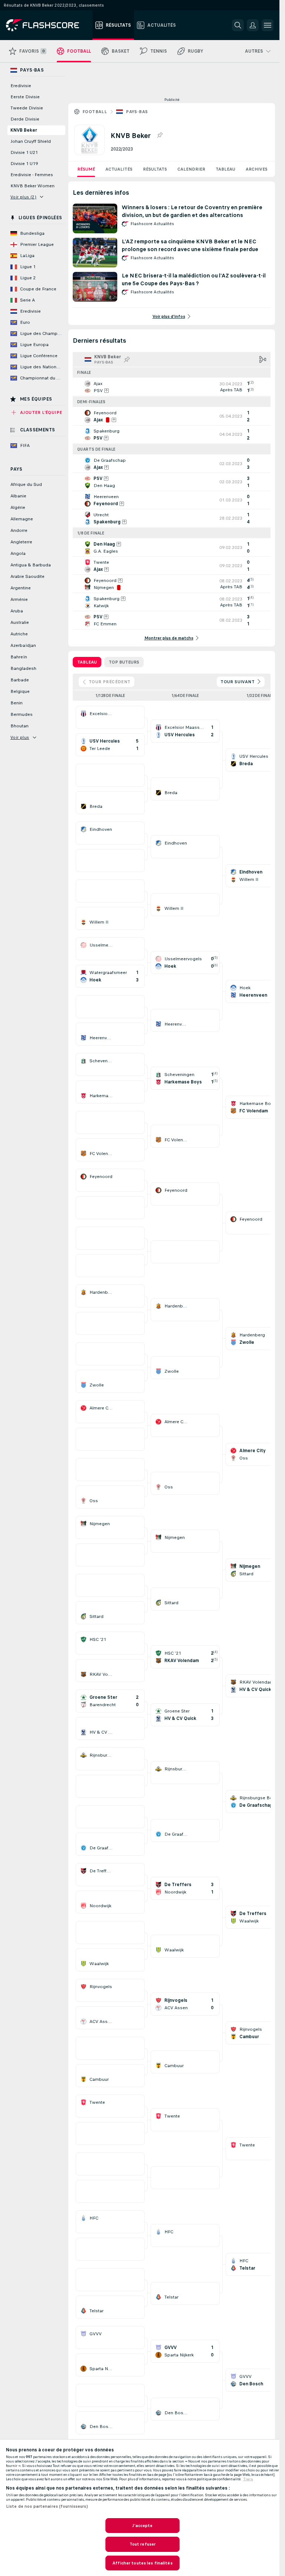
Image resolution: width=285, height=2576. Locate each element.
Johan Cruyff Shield (31, 141)
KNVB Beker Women (32, 186)
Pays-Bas (137, 112)
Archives (257, 169)
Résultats (155, 169)
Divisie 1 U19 (24, 164)
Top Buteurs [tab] (124, 662)
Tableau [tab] (87, 662)
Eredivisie (21, 86)
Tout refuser (142, 2544)
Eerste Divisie (25, 97)
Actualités (119, 169)
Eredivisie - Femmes (32, 175)
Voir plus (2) (23, 197)
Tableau (225, 169)
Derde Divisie (25, 119)
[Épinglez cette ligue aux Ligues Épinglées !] (160, 135)
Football (95, 112)
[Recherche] (238, 25)
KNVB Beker (24, 130)
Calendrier (191, 169)
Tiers (248, 2479)
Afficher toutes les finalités (142, 2563)
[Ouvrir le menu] (268, 25)
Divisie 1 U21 (24, 152)
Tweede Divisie (27, 108)
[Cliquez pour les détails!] (172, 387)
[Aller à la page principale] (48, 25)
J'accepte (142, 2526)
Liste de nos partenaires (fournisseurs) (47, 2506)
